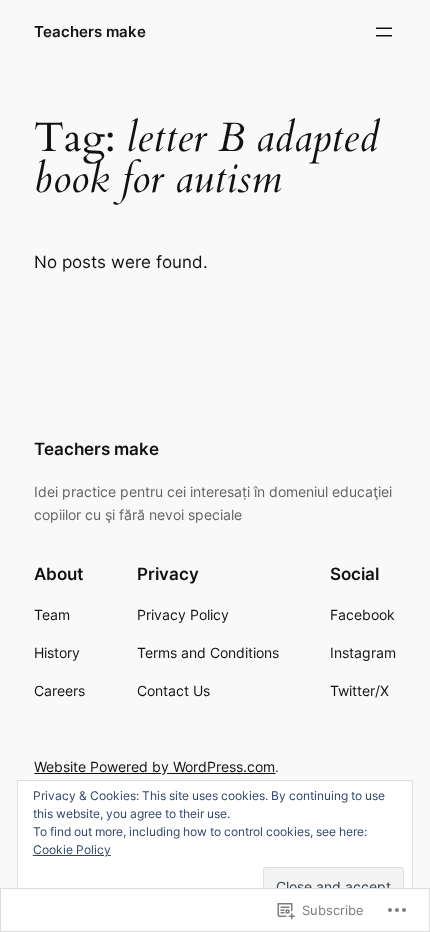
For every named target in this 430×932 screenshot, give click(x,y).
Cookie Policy (72, 849)
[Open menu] (384, 32)
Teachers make (90, 32)
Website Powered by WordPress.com (154, 766)
